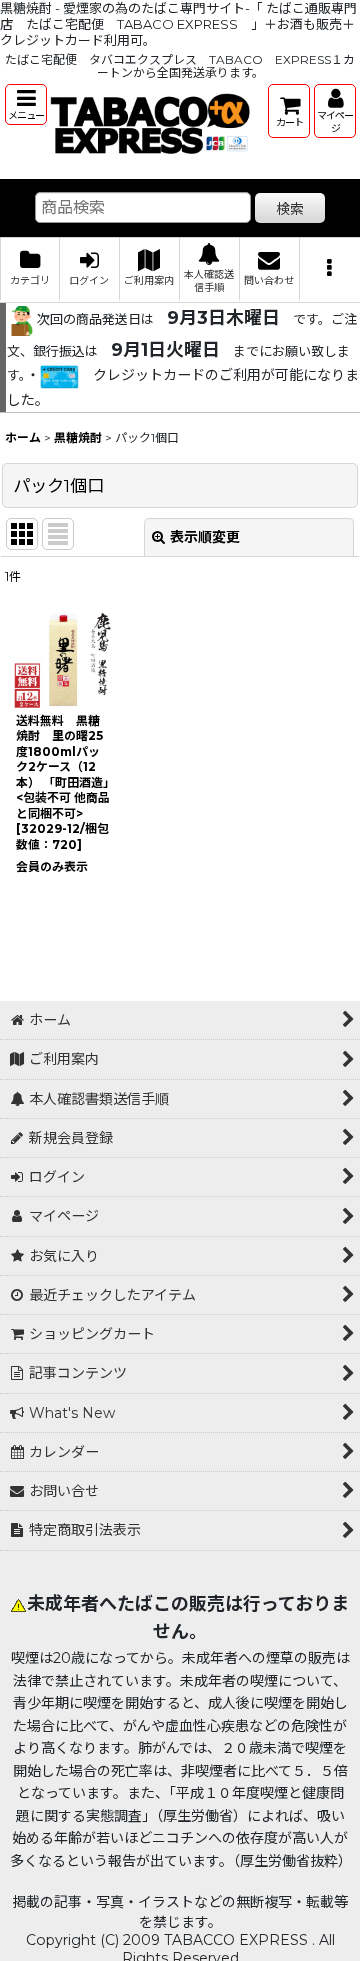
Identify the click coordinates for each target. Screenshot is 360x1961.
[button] (26, 104)
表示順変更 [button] (205, 537)
